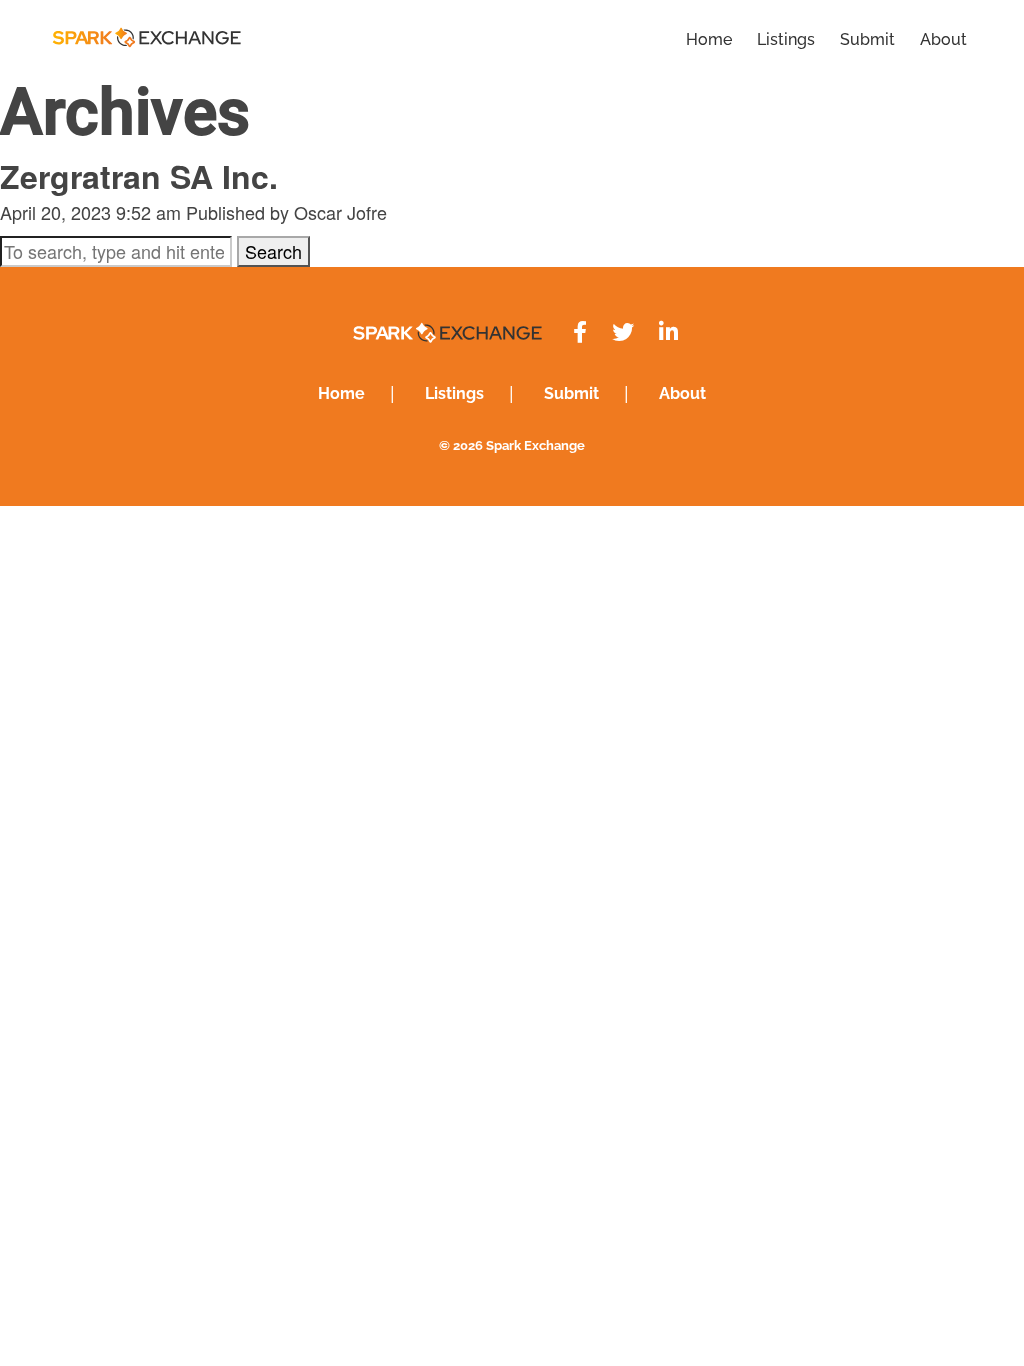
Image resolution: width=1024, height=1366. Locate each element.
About (943, 39)
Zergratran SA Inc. (139, 176)
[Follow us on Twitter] (623, 332)
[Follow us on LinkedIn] (668, 332)
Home (709, 39)
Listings (786, 39)
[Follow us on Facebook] (580, 332)
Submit (867, 39)
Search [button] (273, 251)
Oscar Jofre (340, 212)
